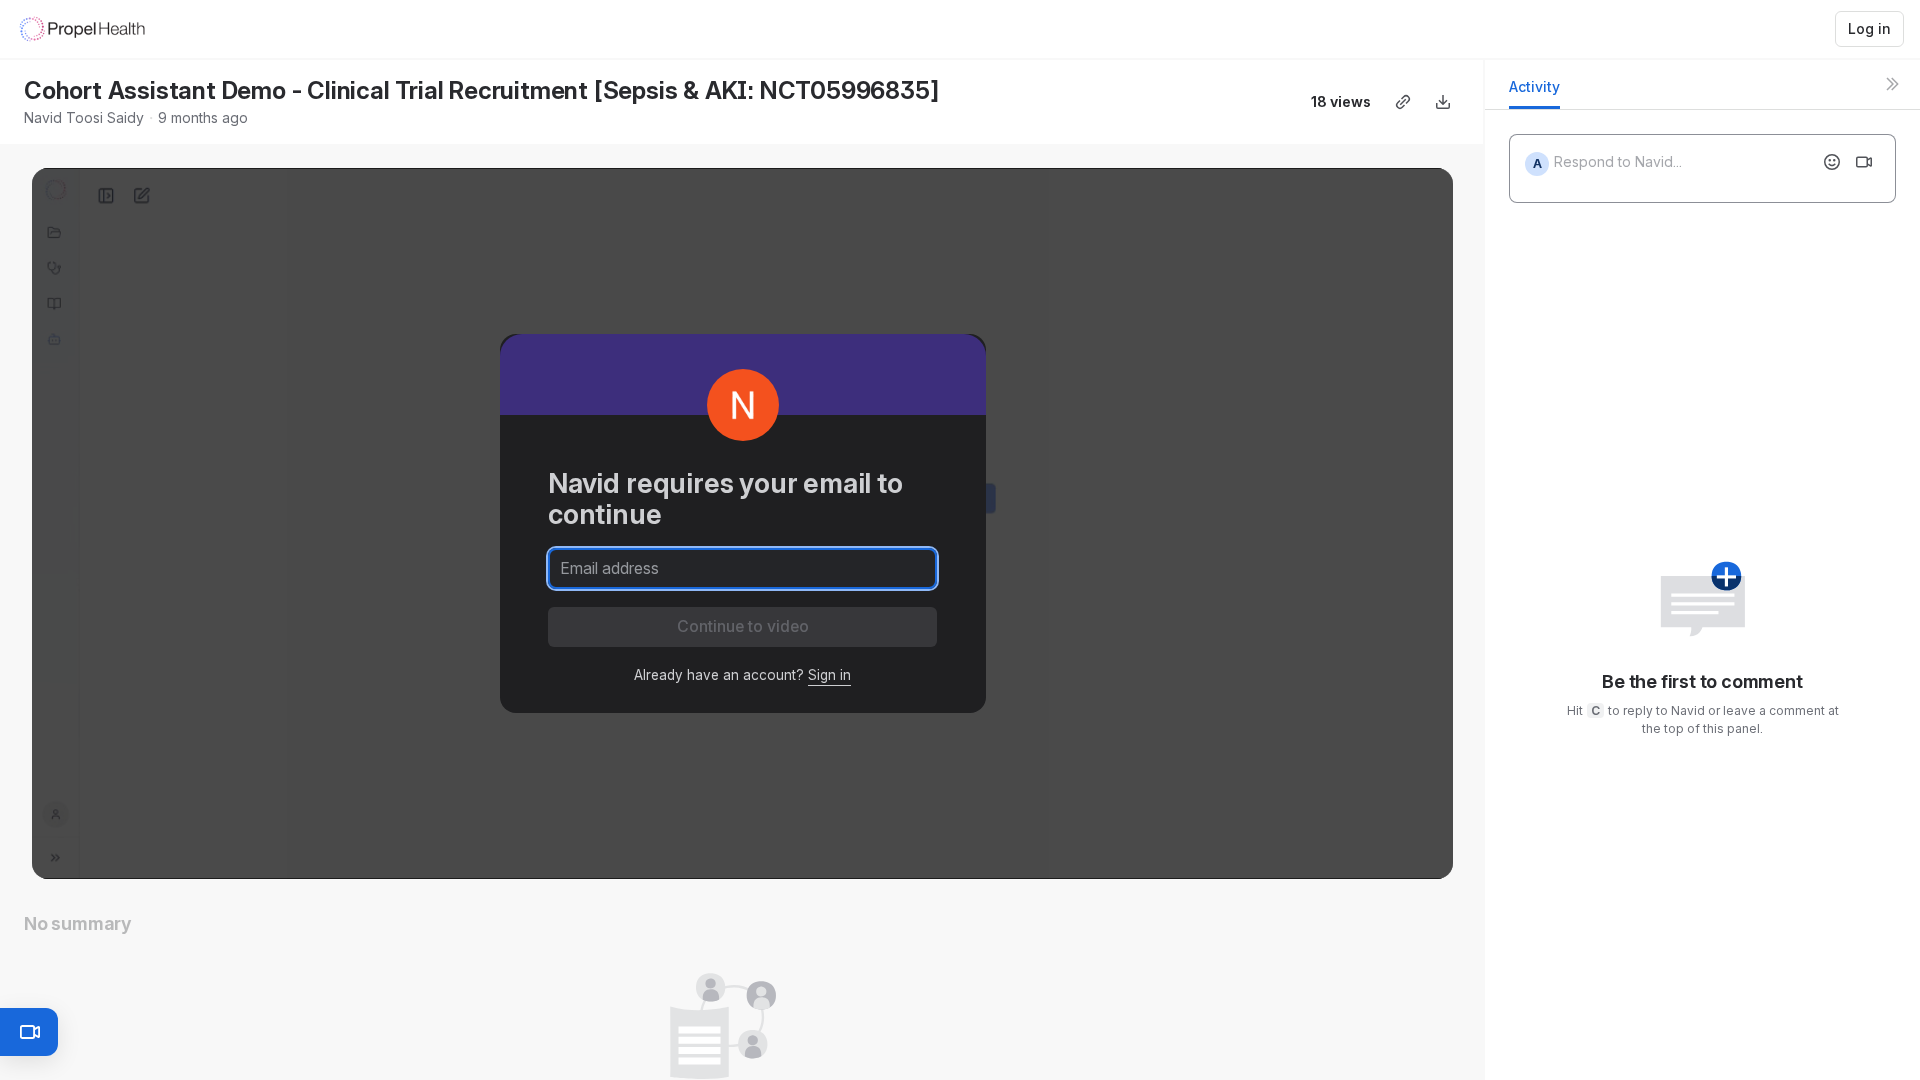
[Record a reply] (1864, 162)
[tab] (1534, 92)
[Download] (1443, 102)
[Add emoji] (1832, 162)
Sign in (829, 675)
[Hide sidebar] (1892, 84)
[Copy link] (1403, 102)
